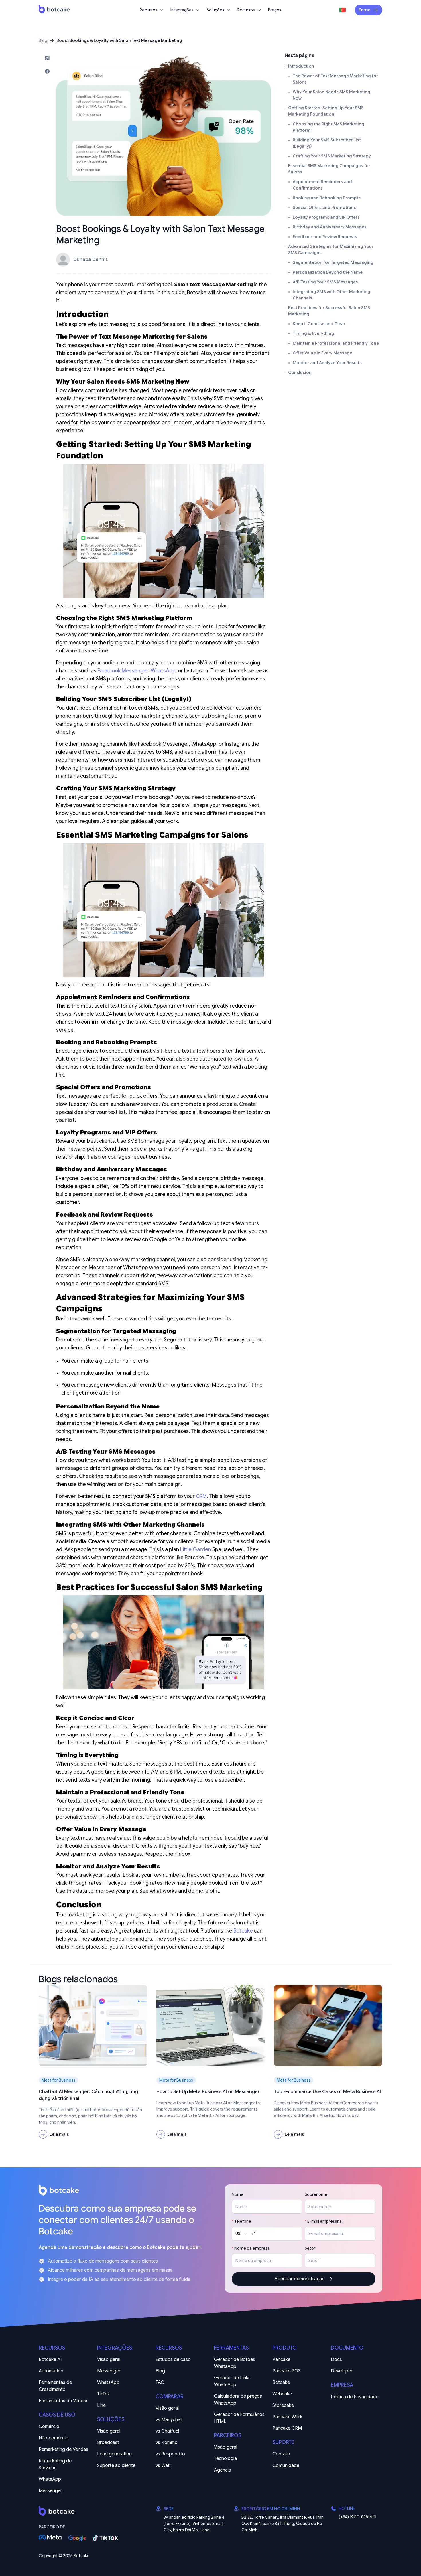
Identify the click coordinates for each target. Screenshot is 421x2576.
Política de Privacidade (355, 2397)
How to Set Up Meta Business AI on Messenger (208, 2092)
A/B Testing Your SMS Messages (325, 282)
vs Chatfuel (167, 2431)
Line (101, 2405)
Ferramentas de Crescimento (56, 2386)
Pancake (281, 2360)
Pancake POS (287, 2371)
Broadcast (108, 2443)
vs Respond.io (170, 2454)
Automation (51, 2371)
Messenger (50, 2491)
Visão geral (109, 2360)
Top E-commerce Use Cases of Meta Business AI (327, 2092)
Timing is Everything (313, 333)
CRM (201, 1496)
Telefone (243, 2221)
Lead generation (114, 2454)
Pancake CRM (287, 2428)
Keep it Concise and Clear (319, 324)
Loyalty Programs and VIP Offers (326, 217)
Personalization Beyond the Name (328, 272)
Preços (275, 10)
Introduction (301, 66)
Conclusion (300, 372)
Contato (281, 2454)
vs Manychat (169, 2420)
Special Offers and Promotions (324, 208)
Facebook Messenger (123, 671)
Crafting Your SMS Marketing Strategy (332, 156)
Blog (43, 40)
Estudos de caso (173, 2360)
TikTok (104, 2394)
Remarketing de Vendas (63, 2449)
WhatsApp (163, 671)
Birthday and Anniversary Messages (330, 227)
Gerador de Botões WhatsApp (235, 2363)
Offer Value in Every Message (322, 353)
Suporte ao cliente (116, 2466)
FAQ (160, 2382)
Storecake (283, 2405)
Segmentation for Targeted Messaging (333, 262)
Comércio (49, 2427)
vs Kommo (167, 2443)
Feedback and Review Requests (325, 237)
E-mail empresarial (325, 2221)
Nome (238, 2194)
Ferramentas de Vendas (64, 2401)
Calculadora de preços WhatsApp (239, 2400)
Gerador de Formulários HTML (240, 2418)
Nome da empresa (252, 2248)
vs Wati (163, 2466)
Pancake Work (287, 2417)
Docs (336, 2360)
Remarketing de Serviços (56, 2464)
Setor (310, 2248)
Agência (223, 2470)
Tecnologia (225, 2459)
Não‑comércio (54, 2438)
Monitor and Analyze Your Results (327, 363)
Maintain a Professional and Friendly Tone (336, 343)
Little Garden (196, 1549)
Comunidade (286, 2466)
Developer (342, 2371)
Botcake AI (50, 2360)
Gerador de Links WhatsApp (233, 2381)
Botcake (243, 1931)
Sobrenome (316, 2194)
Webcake (282, 2394)
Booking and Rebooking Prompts (327, 198)
